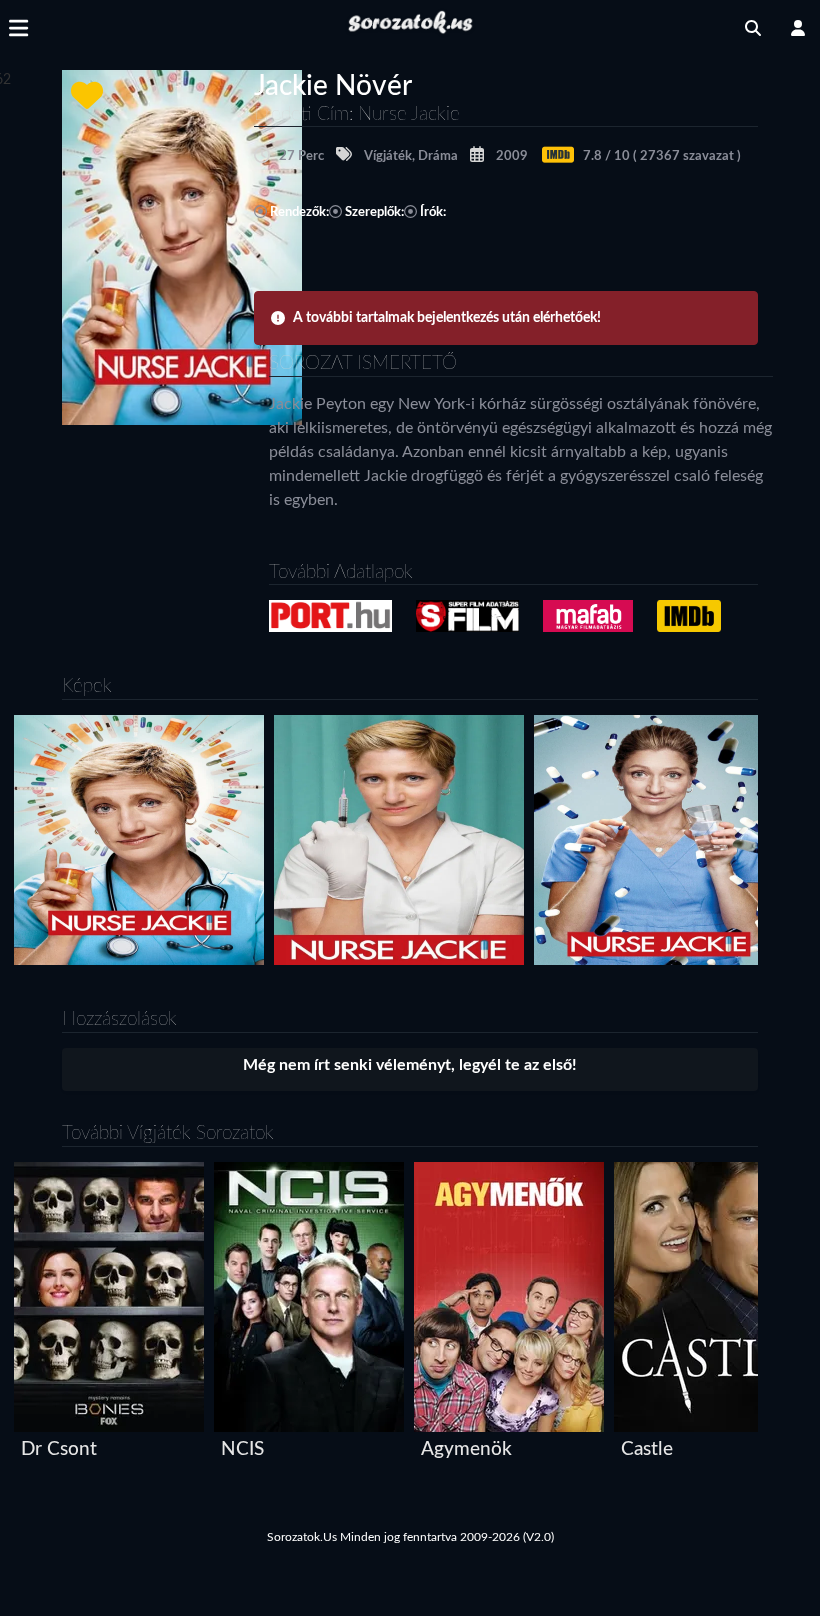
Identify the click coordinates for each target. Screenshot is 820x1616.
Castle (647, 1449)
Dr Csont (59, 1449)
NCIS (242, 1449)
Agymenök (466, 1449)
